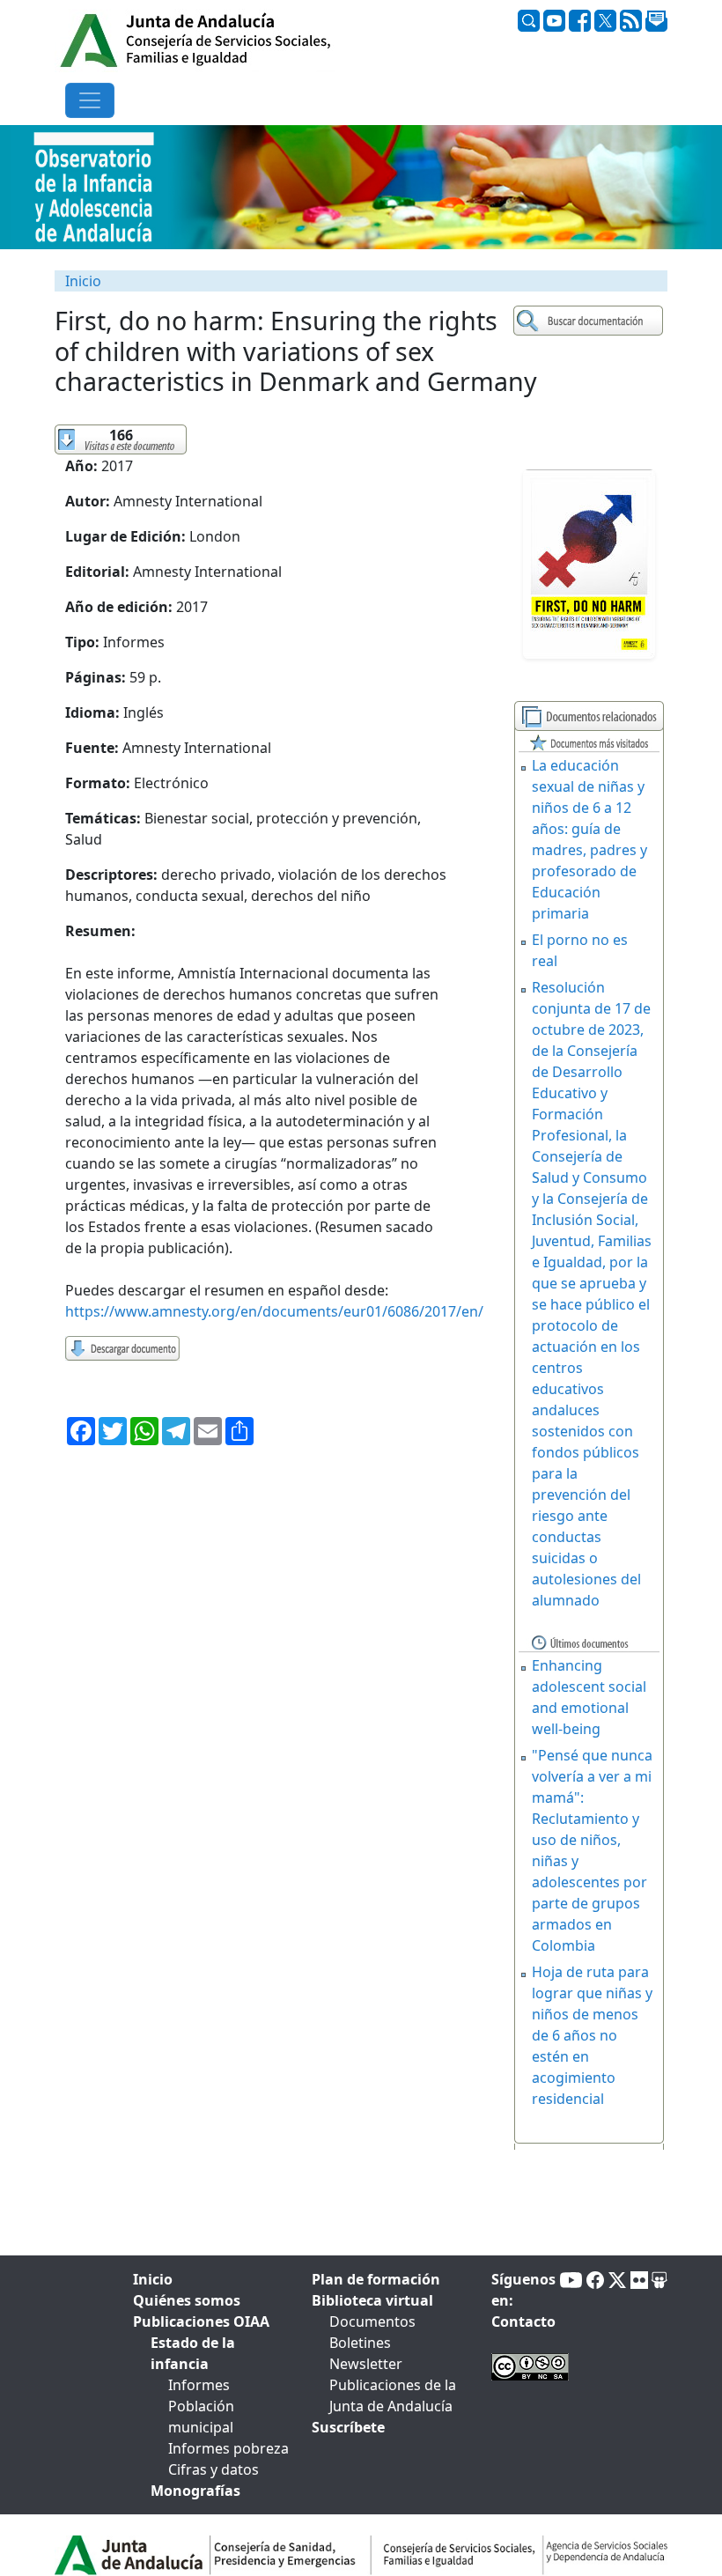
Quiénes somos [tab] (187, 2300)
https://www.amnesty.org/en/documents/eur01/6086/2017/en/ (274, 1311)
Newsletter (366, 2364)
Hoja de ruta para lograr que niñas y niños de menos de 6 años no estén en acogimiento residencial (592, 2035)
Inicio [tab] (153, 2279)
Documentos (372, 2321)
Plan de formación (376, 2279)
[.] (590, 321)
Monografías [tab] (195, 2491)
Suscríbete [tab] (348, 2427)
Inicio (83, 281)
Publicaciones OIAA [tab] (201, 2321)
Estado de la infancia (193, 2353)
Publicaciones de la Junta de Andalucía (393, 2395)
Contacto (523, 2321)
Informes (199, 2385)
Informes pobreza (228, 2448)
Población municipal (201, 2417)
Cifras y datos (214, 2469)
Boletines (360, 2343)
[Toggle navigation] (90, 100)
